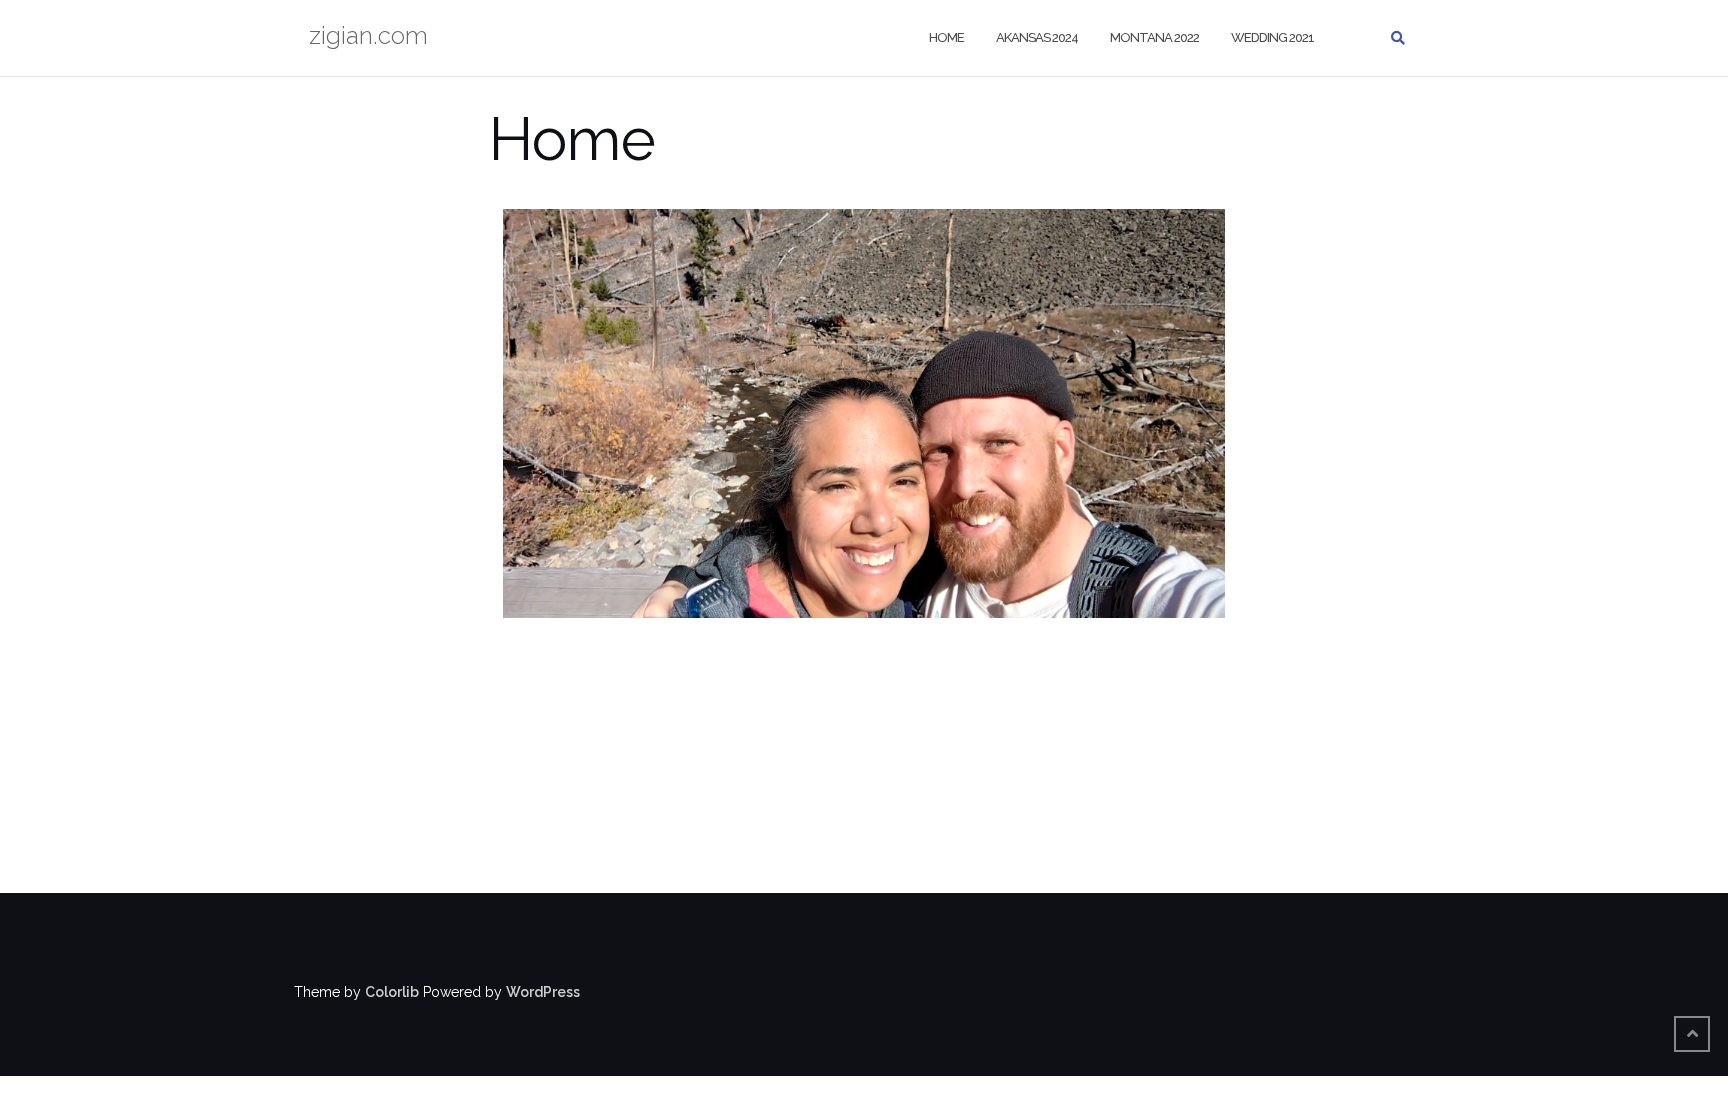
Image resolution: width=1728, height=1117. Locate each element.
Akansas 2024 (1037, 37)
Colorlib (392, 992)
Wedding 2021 (1272, 37)
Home (946, 37)
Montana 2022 (1154, 37)
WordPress (543, 992)
